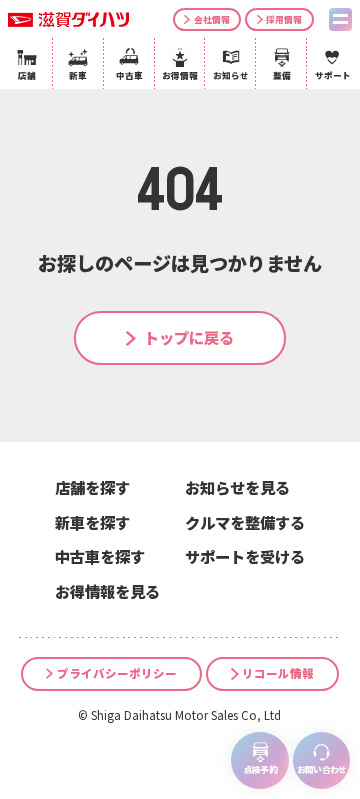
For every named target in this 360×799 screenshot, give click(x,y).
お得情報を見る (107, 591)
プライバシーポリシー (117, 673)
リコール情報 (278, 673)
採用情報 (284, 19)
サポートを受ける (245, 556)
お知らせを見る (237, 487)
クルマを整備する (245, 522)
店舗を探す (92, 487)
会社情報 (212, 19)
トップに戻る (189, 337)
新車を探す (92, 522)
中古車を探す (100, 556)
